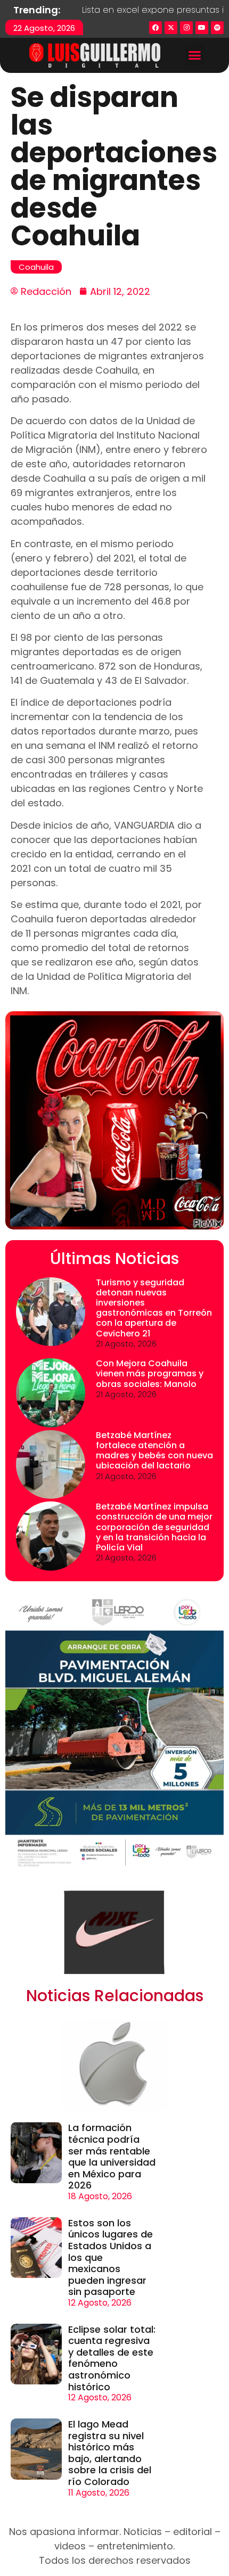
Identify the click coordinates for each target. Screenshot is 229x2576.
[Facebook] (156, 28)
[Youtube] (202, 28)
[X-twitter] (171, 28)
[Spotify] (217, 28)
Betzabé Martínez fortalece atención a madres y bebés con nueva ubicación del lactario (154, 1451)
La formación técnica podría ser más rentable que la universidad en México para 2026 (112, 2156)
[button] (195, 55)
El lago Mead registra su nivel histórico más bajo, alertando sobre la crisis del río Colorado (110, 2453)
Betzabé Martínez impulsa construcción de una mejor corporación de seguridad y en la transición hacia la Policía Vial (154, 1527)
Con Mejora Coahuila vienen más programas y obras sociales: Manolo (150, 1373)
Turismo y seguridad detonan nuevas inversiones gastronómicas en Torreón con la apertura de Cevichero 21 (154, 1308)
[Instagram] (186, 28)
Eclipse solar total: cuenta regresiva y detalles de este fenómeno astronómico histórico (112, 2358)
